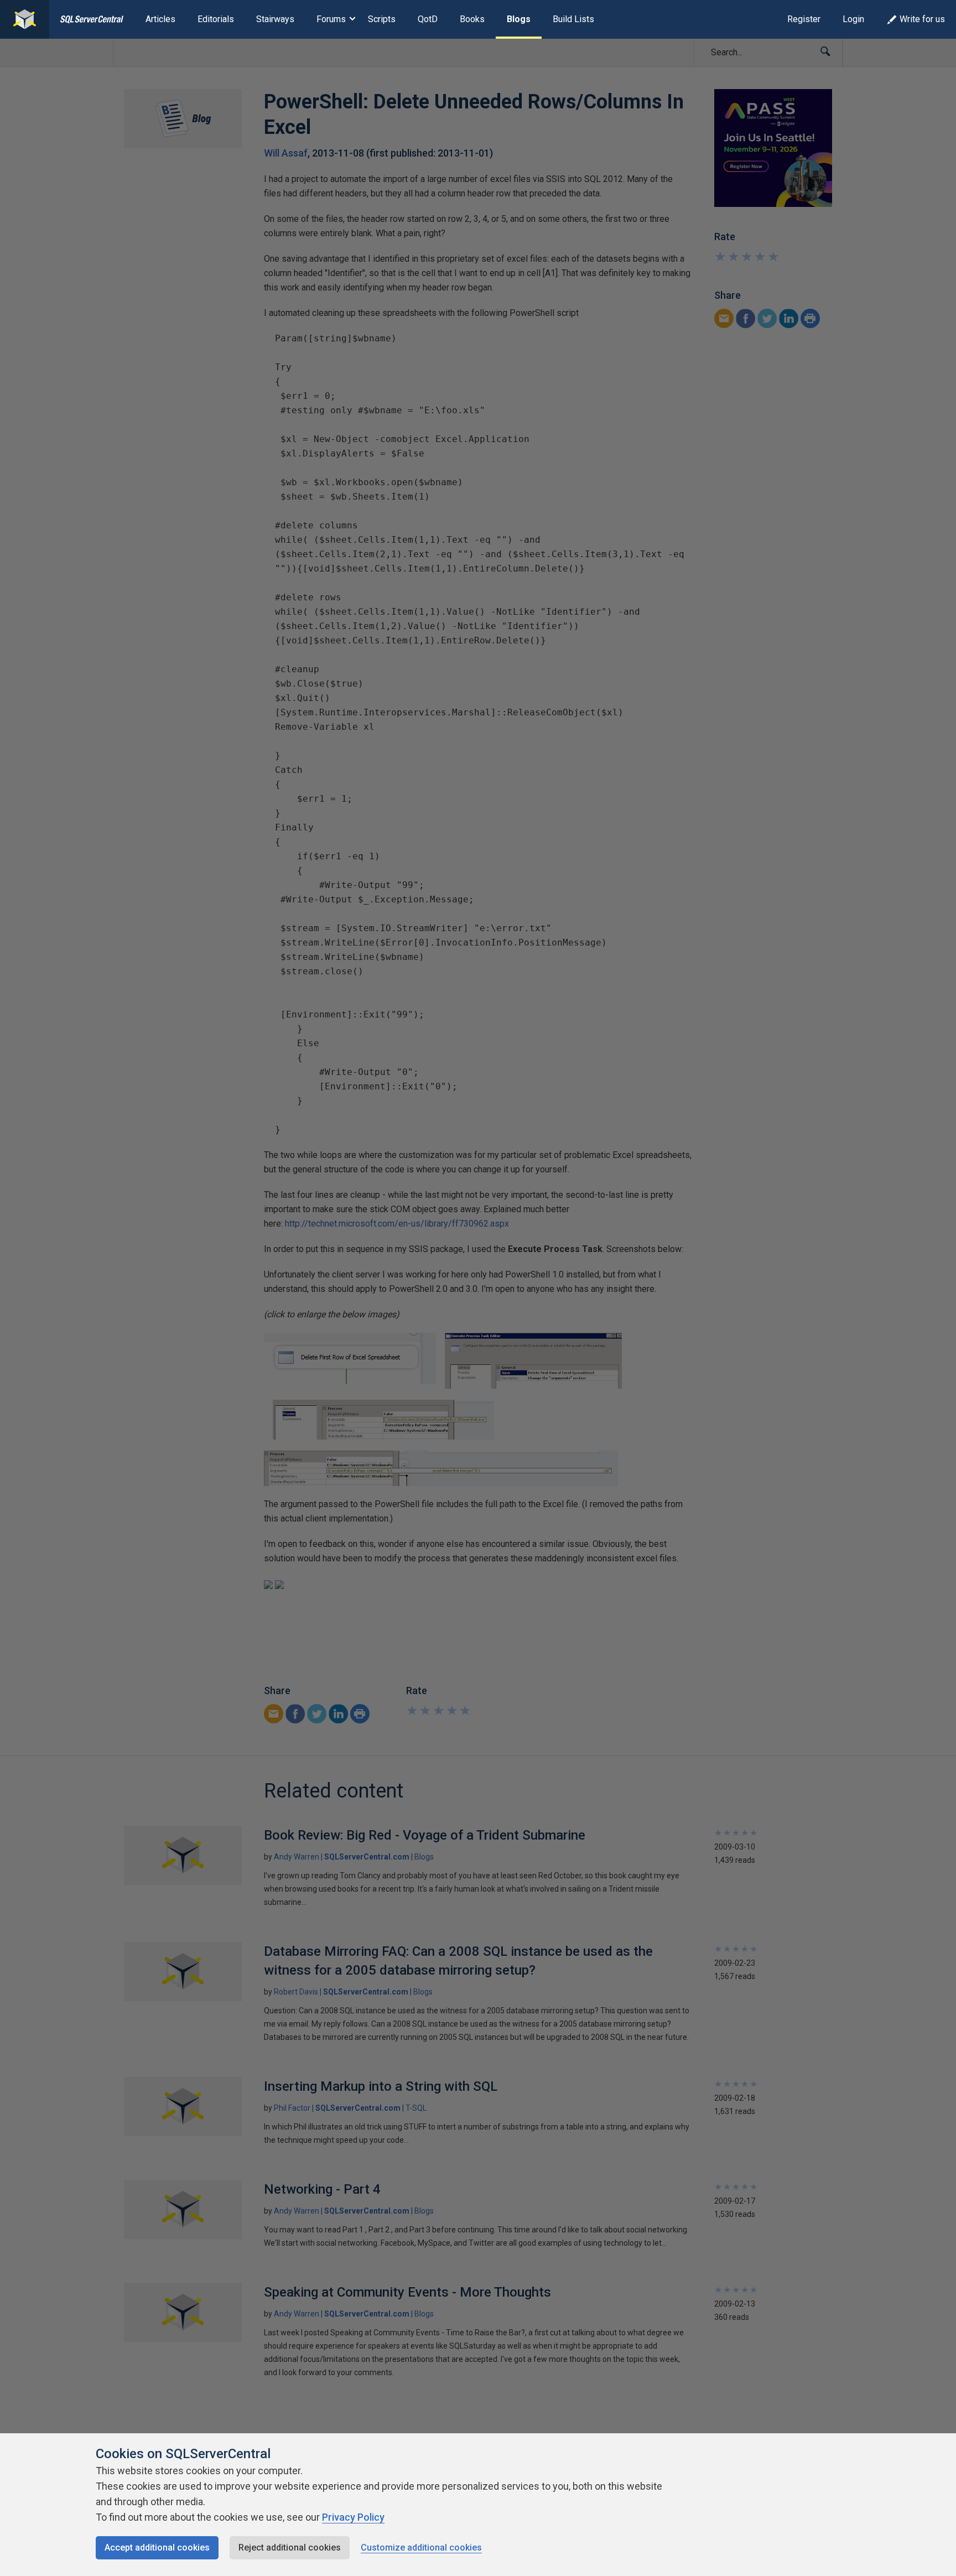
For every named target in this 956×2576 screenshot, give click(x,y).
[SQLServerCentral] (25, 19)
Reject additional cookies (290, 2548)
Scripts (382, 19)
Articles (160, 19)
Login (853, 19)
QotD (428, 19)
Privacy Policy (353, 2517)
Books (472, 19)
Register (804, 19)
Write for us (922, 19)
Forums (331, 19)
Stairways (275, 19)
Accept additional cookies (157, 2548)
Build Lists (573, 19)
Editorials (216, 19)
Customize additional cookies (421, 2548)
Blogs (519, 19)
